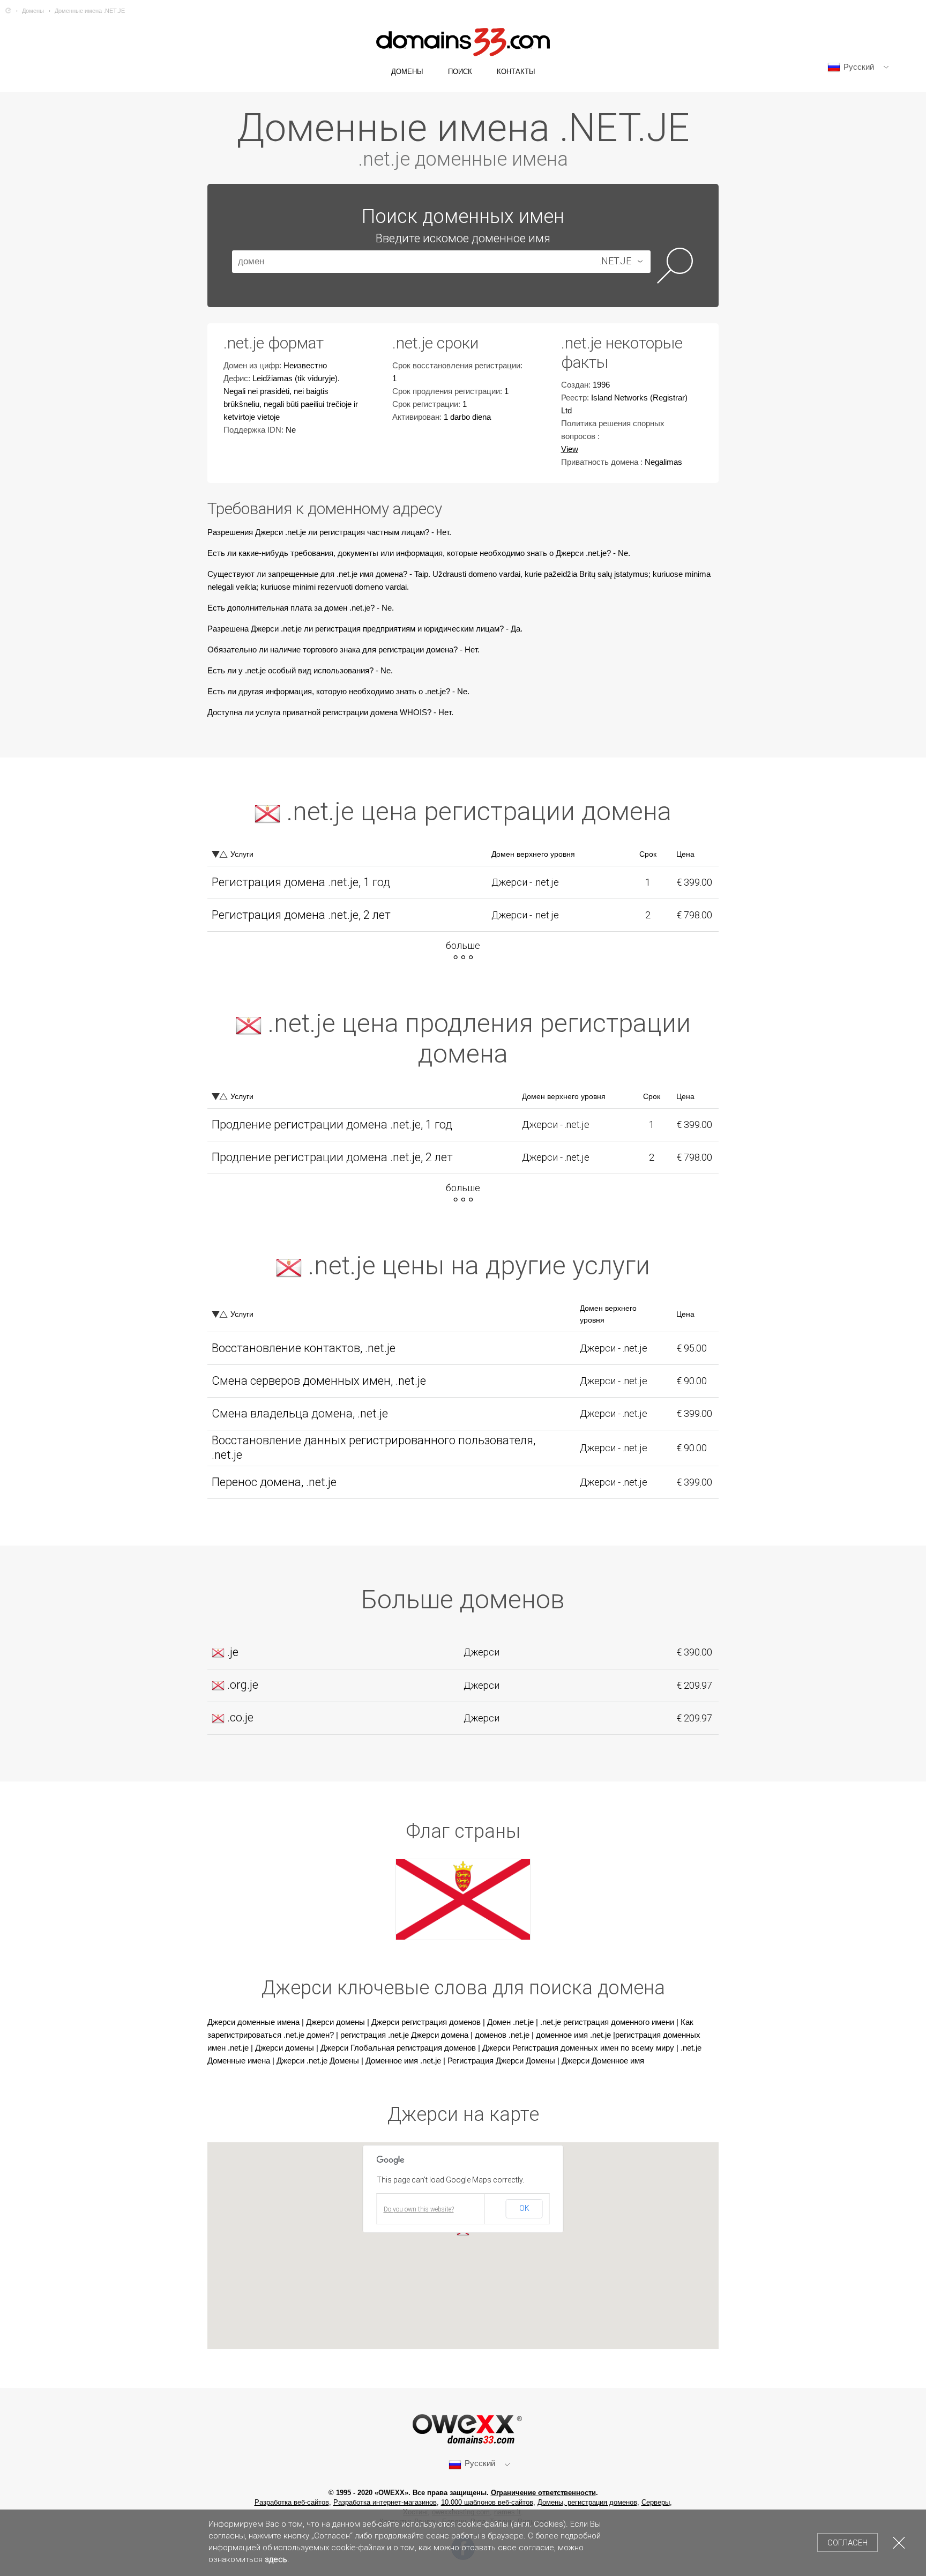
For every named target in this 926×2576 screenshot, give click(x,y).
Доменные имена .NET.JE (90, 11)
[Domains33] (8, 11)
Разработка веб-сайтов (292, 2502)
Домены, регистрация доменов (587, 2502)
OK (524, 2208)
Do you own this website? (419, 2209)
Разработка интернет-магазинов (385, 2502)
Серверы (656, 2502)
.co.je (240, 1717)
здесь (276, 2559)
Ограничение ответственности (543, 2493)
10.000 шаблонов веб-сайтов (487, 2502)
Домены (33, 11)
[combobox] (618, 262)
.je (233, 1652)
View (570, 449)
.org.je (243, 1685)
